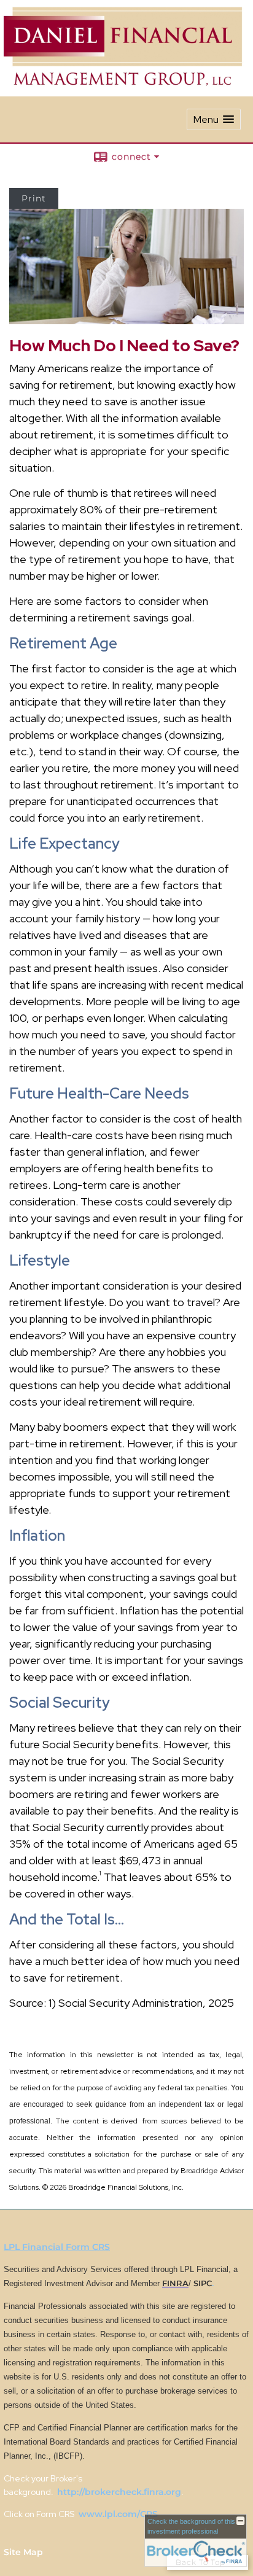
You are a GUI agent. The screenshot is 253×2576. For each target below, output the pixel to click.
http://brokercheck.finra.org (119, 2492)
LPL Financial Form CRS (57, 2247)
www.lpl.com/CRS (117, 2514)
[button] (214, 119)
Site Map (23, 2552)
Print (34, 198)
